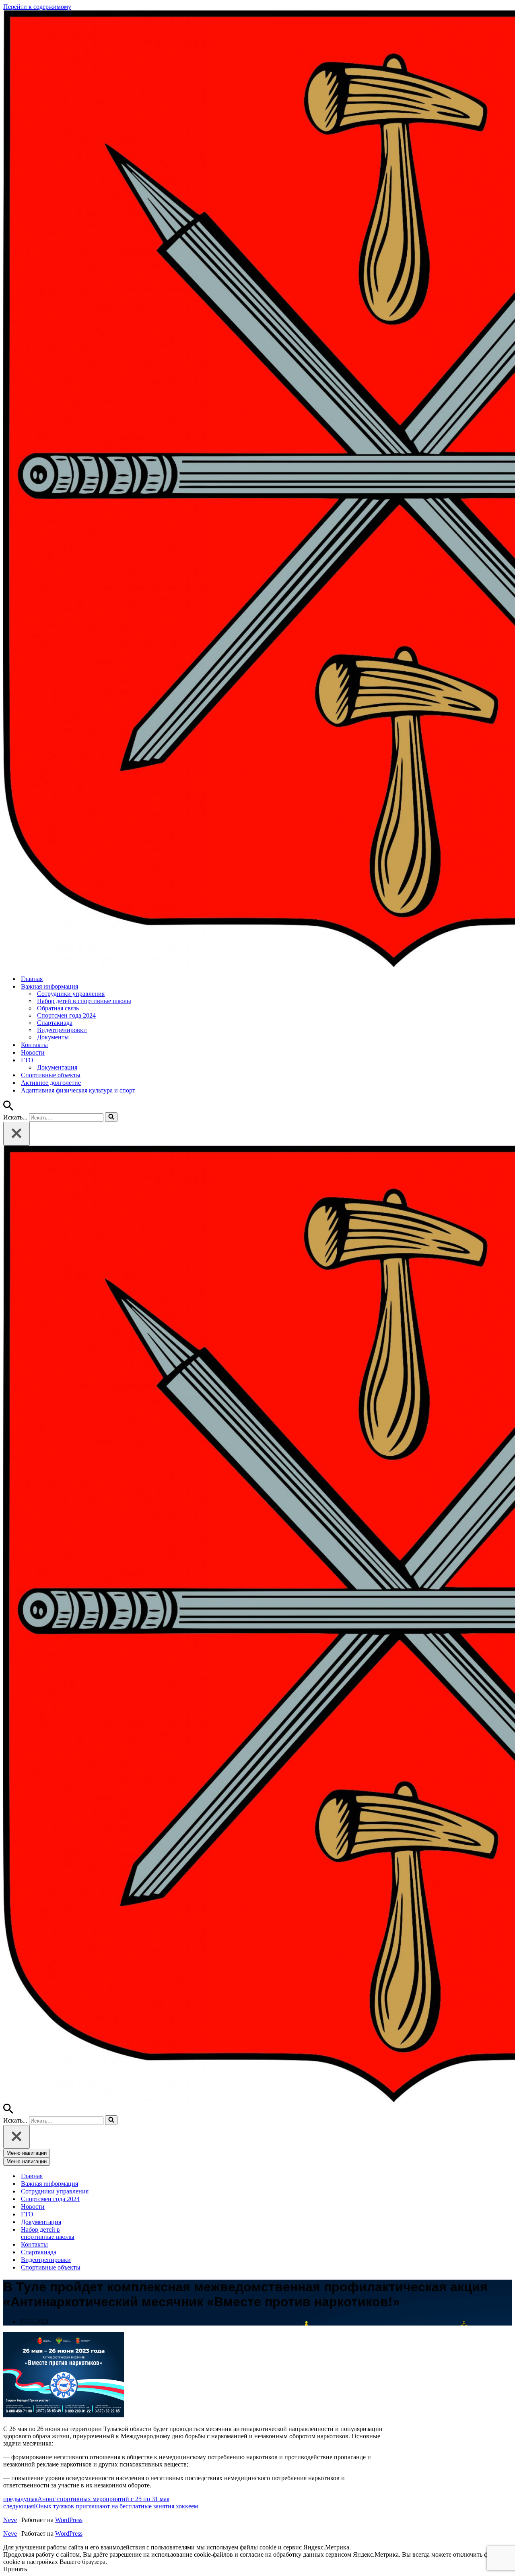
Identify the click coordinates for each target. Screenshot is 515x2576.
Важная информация (49, 2184)
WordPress (69, 2520)
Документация (57, 1067)
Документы (53, 1037)
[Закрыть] (16, 1134)
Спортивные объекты (51, 1075)
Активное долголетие (51, 1083)
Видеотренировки (62, 1030)
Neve (10, 2520)
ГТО (27, 2214)
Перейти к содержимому (37, 7)
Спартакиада (55, 1023)
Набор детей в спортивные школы (84, 1001)
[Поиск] (8, 1108)
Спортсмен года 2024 (66, 1015)
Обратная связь (58, 1008)
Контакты (34, 1045)
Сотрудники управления (71, 994)
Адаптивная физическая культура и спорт (78, 1090)
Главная (32, 979)
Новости (33, 1052)
